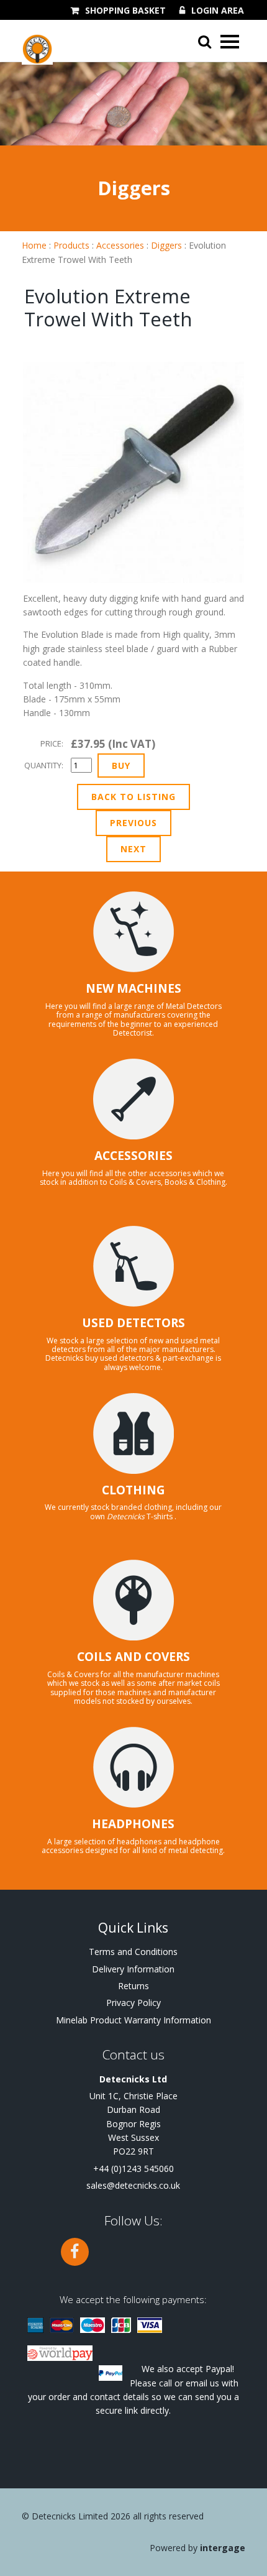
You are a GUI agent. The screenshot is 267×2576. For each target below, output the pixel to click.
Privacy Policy (133, 2003)
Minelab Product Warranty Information (133, 2020)
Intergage (223, 2548)
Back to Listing (133, 797)
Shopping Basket (125, 11)
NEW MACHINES (133, 988)
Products (71, 245)
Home (34, 245)
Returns (133, 1986)
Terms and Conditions (133, 1952)
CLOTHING (133, 1490)
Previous (133, 823)
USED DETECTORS (133, 1323)
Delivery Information (133, 1969)
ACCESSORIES (133, 1156)
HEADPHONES (133, 1824)
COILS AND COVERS (133, 1657)
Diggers (166, 245)
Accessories (120, 245)
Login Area (218, 11)
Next (133, 849)
